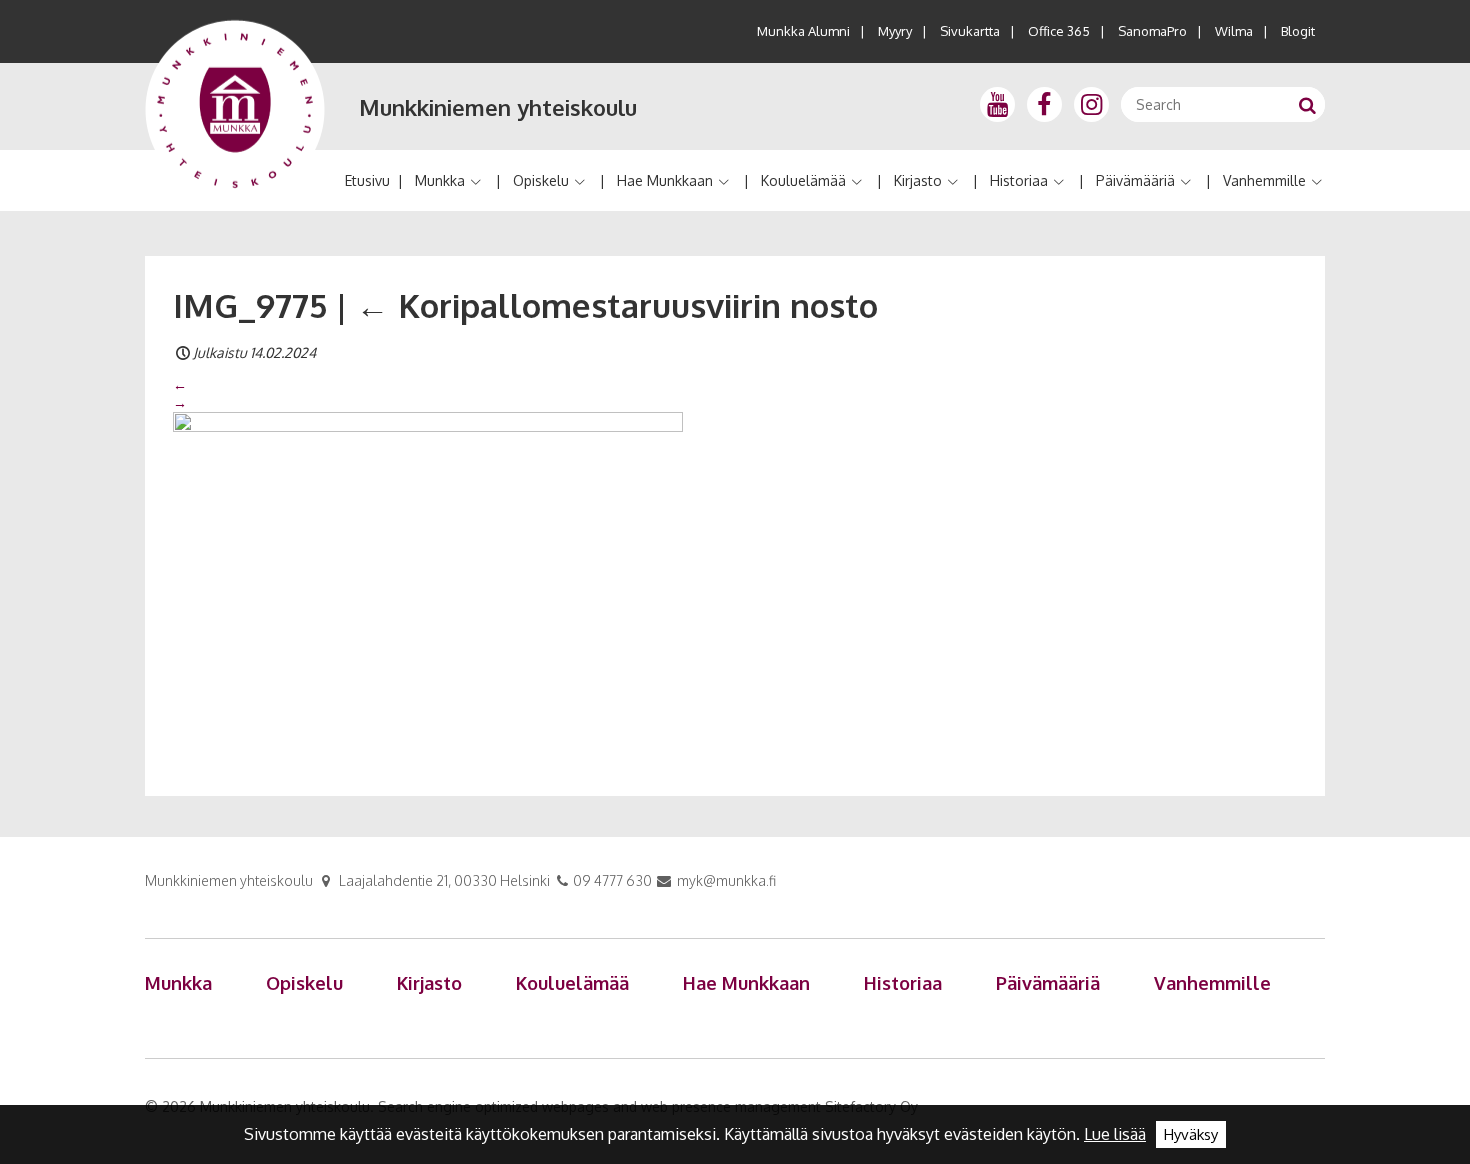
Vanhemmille (1264, 180)
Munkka (440, 180)
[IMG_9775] (428, 581)
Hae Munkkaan (665, 180)
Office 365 (1059, 31)
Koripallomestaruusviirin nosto (617, 305)
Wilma (1234, 31)
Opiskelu (541, 180)
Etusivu (367, 180)
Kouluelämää (803, 180)
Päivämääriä (1135, 180)
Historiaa (1019, 180)
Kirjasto (918, 180)
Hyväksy (1191, 1134)
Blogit (1298, 31)
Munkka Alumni (803, 31)
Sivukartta (970, 31)
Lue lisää (1115, 1134)
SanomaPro (1152, 31)
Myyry (895, 31)
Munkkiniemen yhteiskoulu (498, 107)
